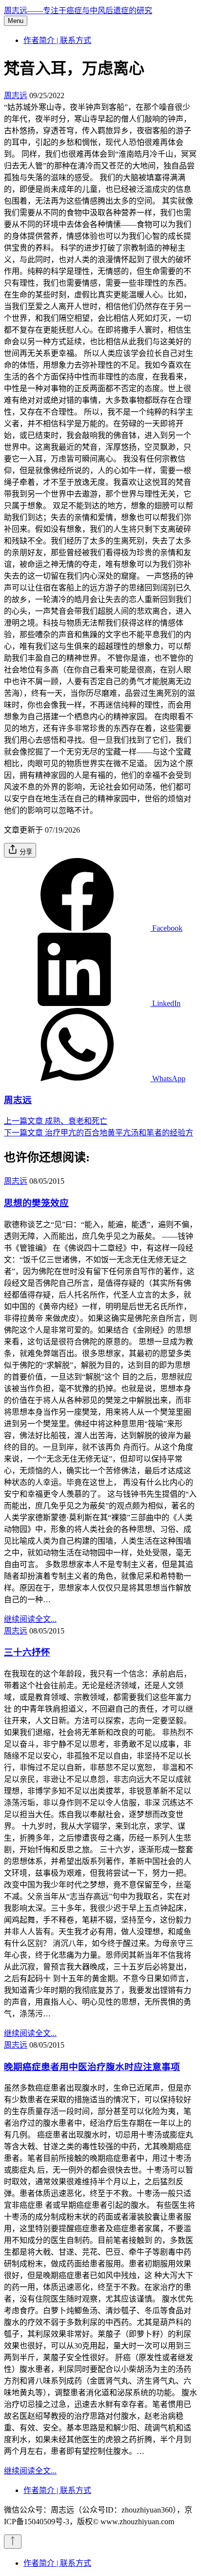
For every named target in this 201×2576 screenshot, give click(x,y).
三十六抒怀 (27, 1652)
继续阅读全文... (30, 1619)
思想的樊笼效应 (36, 1203)
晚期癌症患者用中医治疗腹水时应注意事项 (92, 2067)
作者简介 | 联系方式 (57, 40)
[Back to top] (13, 2542)
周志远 (16, 95)
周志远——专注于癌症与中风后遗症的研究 (78, 10)
